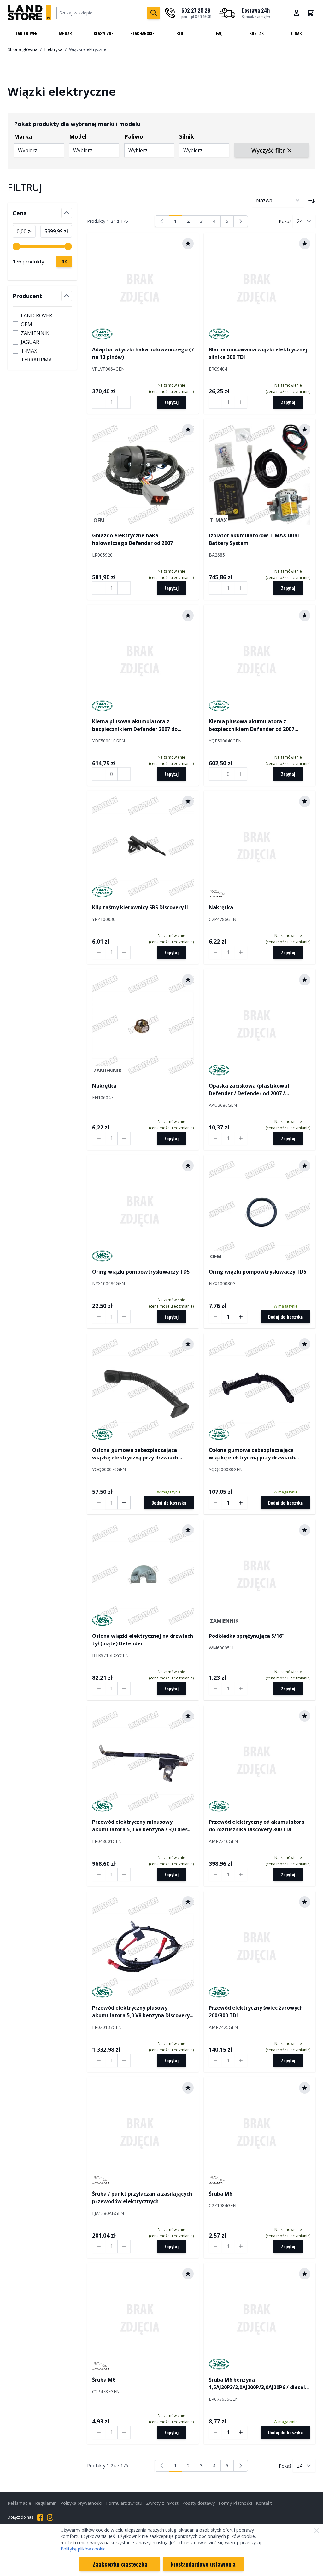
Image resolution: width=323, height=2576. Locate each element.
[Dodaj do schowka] (188, 244)
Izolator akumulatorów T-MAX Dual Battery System (254, 539)
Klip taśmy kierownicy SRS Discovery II (140, 907)
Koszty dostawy (199, 2503)
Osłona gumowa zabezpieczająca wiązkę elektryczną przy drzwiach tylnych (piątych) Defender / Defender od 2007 (257, 1454)
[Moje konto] (297, 13)
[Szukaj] (154, 13)
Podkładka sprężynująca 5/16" (247, 1636)
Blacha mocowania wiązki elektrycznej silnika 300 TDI (258, 353)
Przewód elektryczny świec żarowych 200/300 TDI (256, 2012)
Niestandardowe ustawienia (203, 2564)
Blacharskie (142, 33)
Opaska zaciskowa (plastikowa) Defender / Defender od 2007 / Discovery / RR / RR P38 (249, 1090)
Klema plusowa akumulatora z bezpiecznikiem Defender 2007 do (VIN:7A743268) (135, 725)
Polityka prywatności (81, 2503)
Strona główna (23, 49)
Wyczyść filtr (268, 150)
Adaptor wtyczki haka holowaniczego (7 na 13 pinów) (143, 353)
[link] (162, 221)
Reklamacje (19, 2503)
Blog (181, 33)
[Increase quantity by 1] (124, 402)
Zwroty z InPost (162, 2503)
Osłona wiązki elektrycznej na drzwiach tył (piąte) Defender (143, 1640)
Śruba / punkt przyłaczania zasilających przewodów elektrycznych (142, 2198)
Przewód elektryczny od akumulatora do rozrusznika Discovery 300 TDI (257, 1826)
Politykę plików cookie (83, 2549)
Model (78, 136)
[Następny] (241, 221)
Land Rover (27, 33)
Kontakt (258, 33)
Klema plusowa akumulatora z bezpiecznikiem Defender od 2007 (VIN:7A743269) (252, 725)
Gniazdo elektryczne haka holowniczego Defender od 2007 (132, 539)
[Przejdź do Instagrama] (50, 2517)
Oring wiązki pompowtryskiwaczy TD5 (141, 1272)
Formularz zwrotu (124, 2503)
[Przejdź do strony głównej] (29, 13)
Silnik (187, 136)
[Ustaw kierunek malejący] (312, 200)
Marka (23, 136)
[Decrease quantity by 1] (99, 402)
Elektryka (53, 49)
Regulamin (46, 2503)
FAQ (219, 33)
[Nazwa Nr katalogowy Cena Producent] (278, 200)
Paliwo (134, 136)
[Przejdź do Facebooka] (40, 2517)
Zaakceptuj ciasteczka (120, 2564)
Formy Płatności (235, 2503)
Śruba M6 (220, 2194)
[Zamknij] (317, 2531)
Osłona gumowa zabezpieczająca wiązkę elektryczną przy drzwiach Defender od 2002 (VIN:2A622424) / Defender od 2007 (135, 1454)
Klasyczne (103, 33)
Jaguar (65, 33)
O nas (296, 33)
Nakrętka (221, 907)
